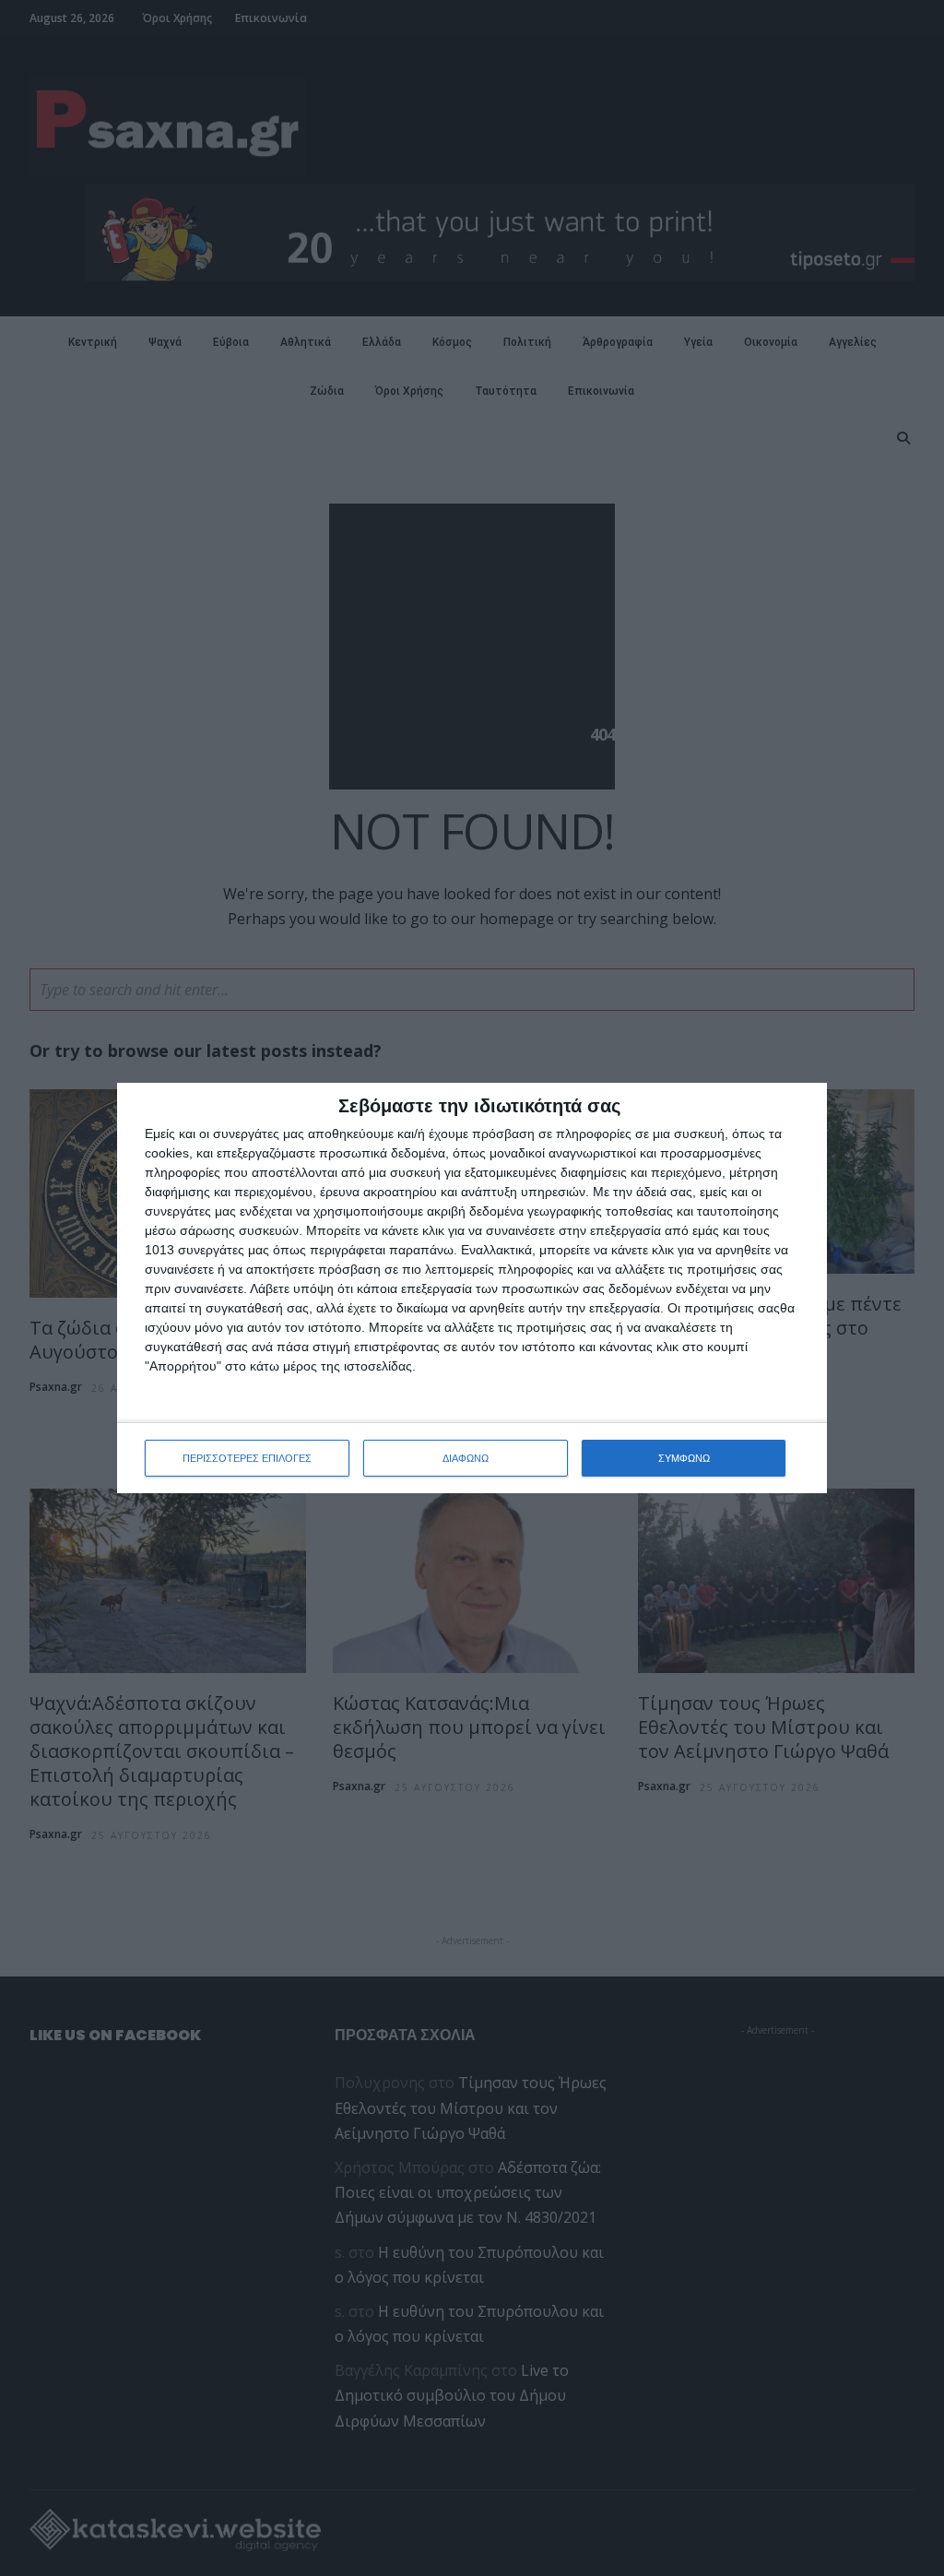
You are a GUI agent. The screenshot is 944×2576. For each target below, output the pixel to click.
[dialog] (472, 1288)
